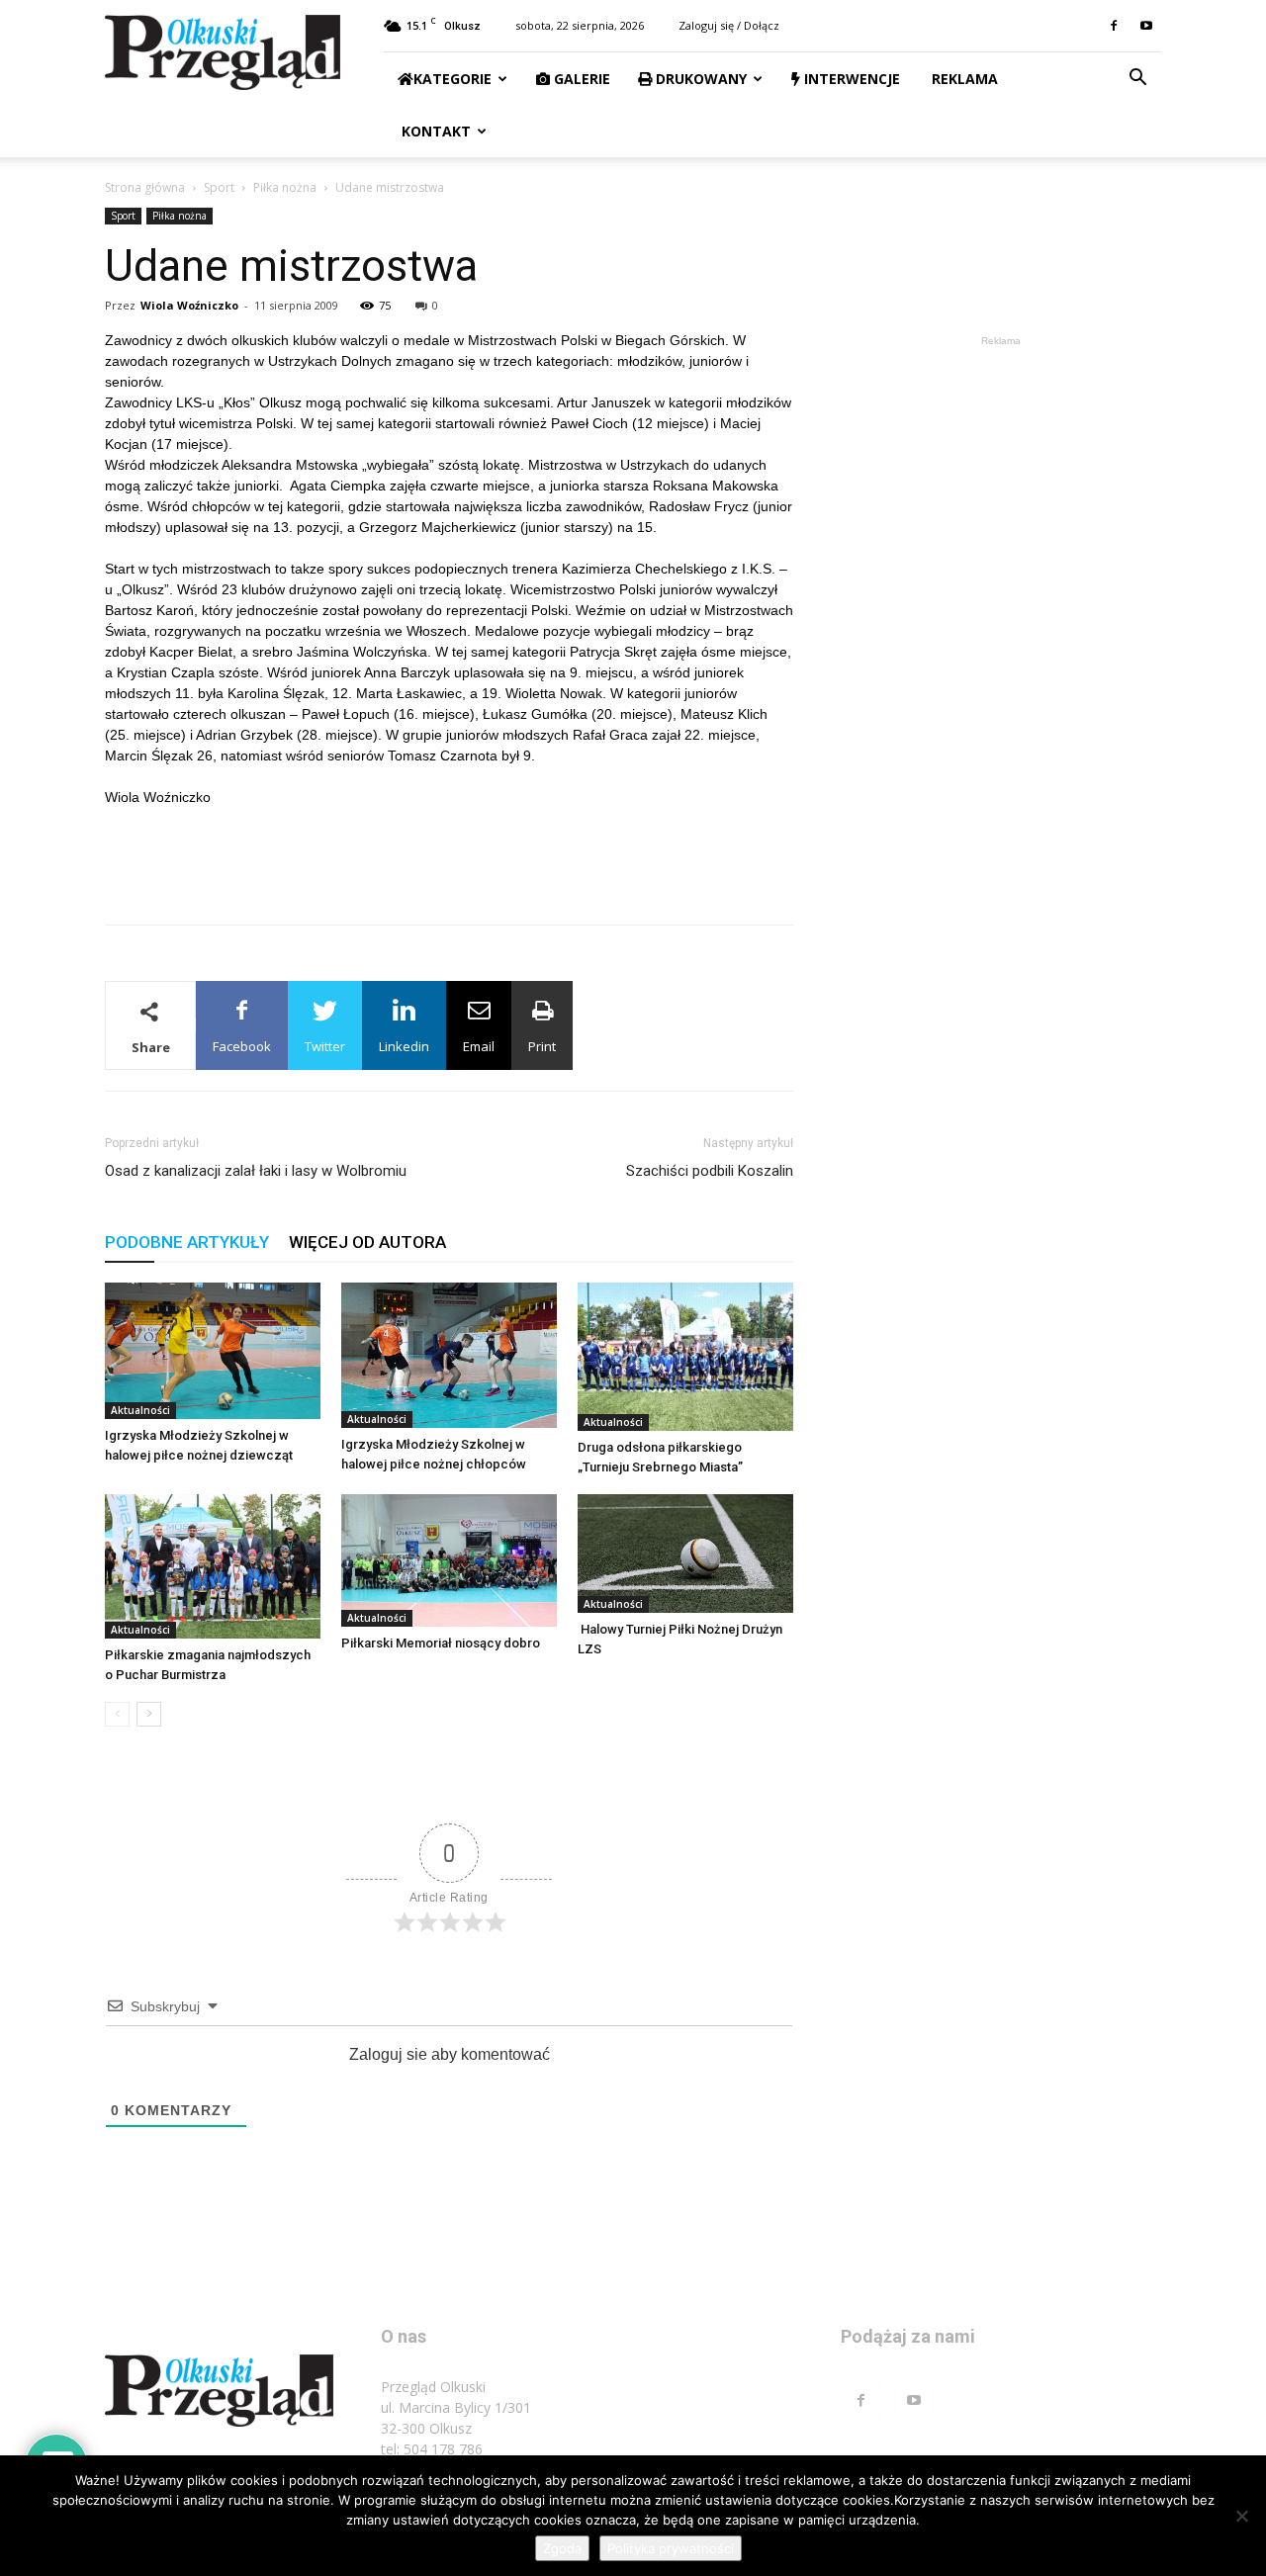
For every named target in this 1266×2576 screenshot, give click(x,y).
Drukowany (699, 79)
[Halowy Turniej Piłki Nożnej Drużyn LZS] (685, 1554)
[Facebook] (1114, 26)
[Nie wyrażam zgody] (1241, 2516)
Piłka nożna (285, 187)
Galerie (580, 79)
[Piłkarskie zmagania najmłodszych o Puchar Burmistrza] (213, 1566)
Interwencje (850, 79)
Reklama (963, 79)
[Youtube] (1146, 26)
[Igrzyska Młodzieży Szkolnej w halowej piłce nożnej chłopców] (449, 1355)
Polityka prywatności (671, 2548)
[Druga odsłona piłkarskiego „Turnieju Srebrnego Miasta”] (685, 1357)
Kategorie (452, 79)
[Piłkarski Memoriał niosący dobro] (449, 1560)
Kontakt (434, 131)
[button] (1137, 80)
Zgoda (562, 2548)
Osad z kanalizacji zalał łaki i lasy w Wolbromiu (256, 1171)
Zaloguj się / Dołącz (729, 25)
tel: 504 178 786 (432, 2449)
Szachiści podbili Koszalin (710, 1171)
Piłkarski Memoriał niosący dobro (441, 1643)
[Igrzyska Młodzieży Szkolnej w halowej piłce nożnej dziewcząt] (213, 1351)
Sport (219, 187)
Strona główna (145, 187)
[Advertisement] (449, 858)
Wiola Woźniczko (189, 305)
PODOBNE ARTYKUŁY (187, 1242)
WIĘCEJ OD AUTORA (367, 1242)
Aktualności (140, 1410)
